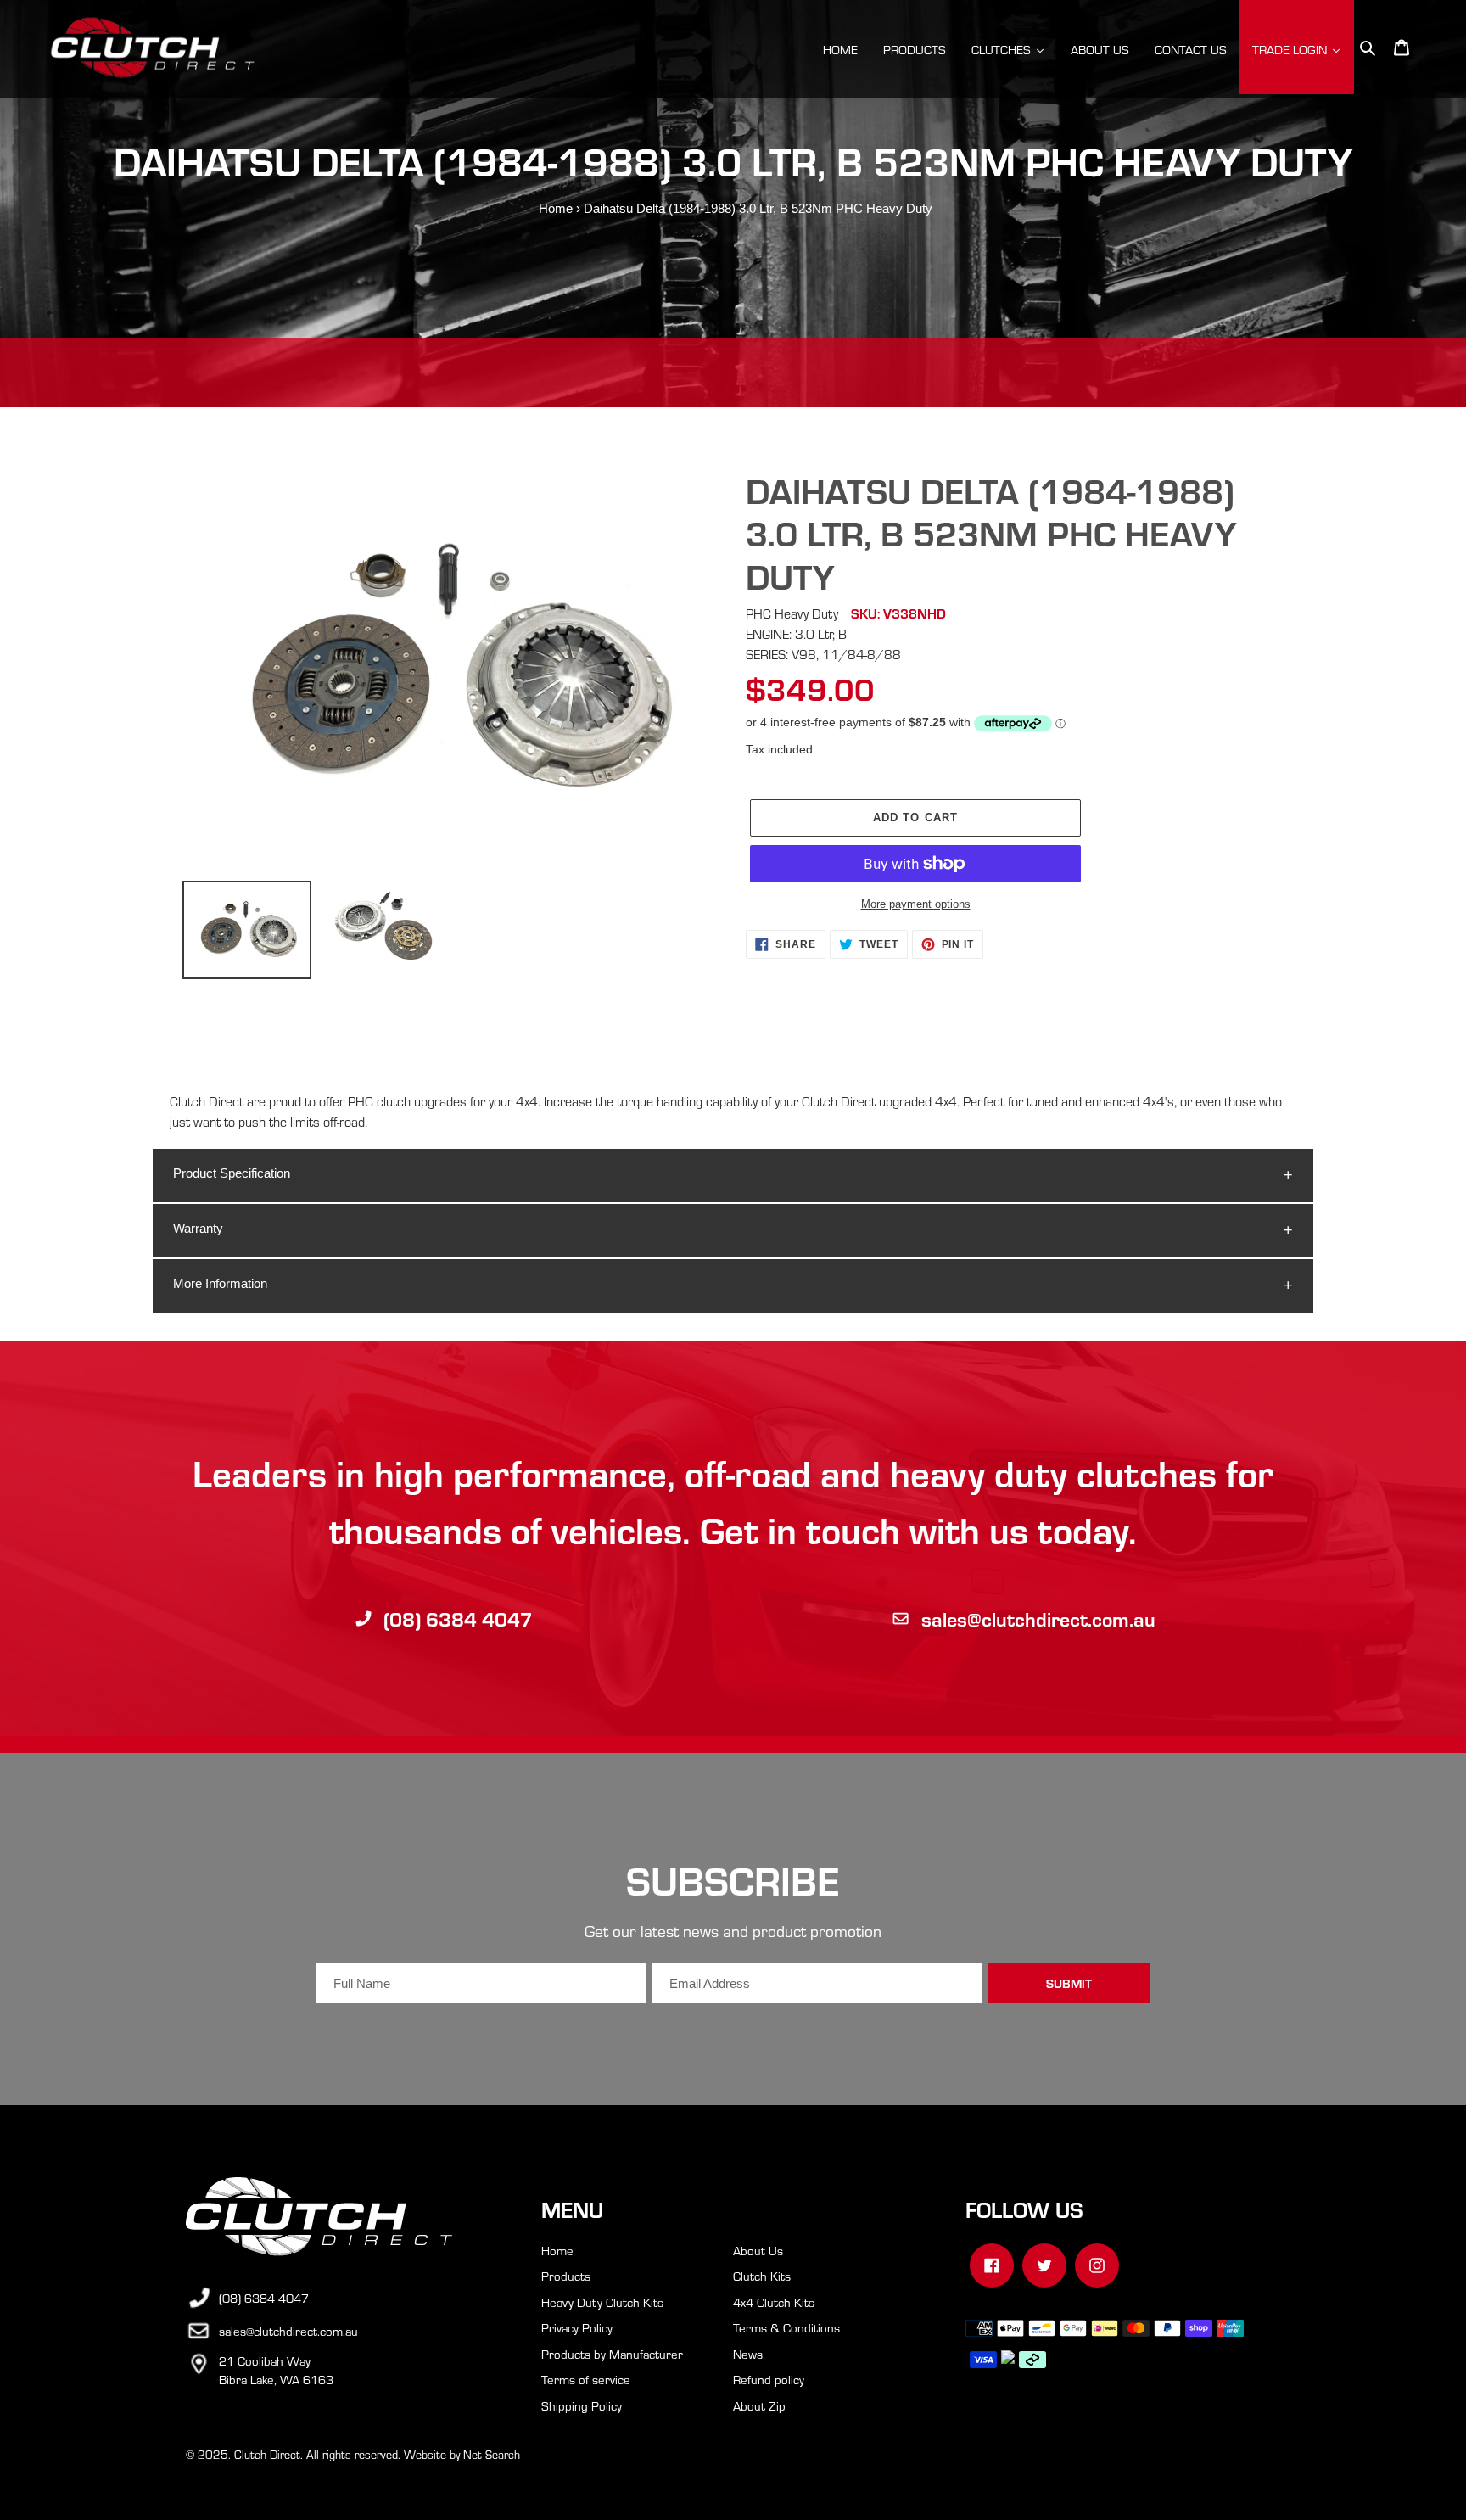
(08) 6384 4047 (458, 1618)
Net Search (492, 2454)
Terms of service (586, 2379)
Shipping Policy (582, 2405)
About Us (758, 2250)
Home (556, 208)
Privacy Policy (577, 2327)
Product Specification (232, 1173)
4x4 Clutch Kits (774, 2302)
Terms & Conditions (786, 2327)
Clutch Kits (762, 2276)
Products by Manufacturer (612, 2354)
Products (566, 2276)
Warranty (198, 1228)
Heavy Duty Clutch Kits (602, 2302)
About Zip (759, 2405)
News (748, 2354)
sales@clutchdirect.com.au (1038, 1618)
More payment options (916, 904)
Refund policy (769, 2379)
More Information (220, 1283)
